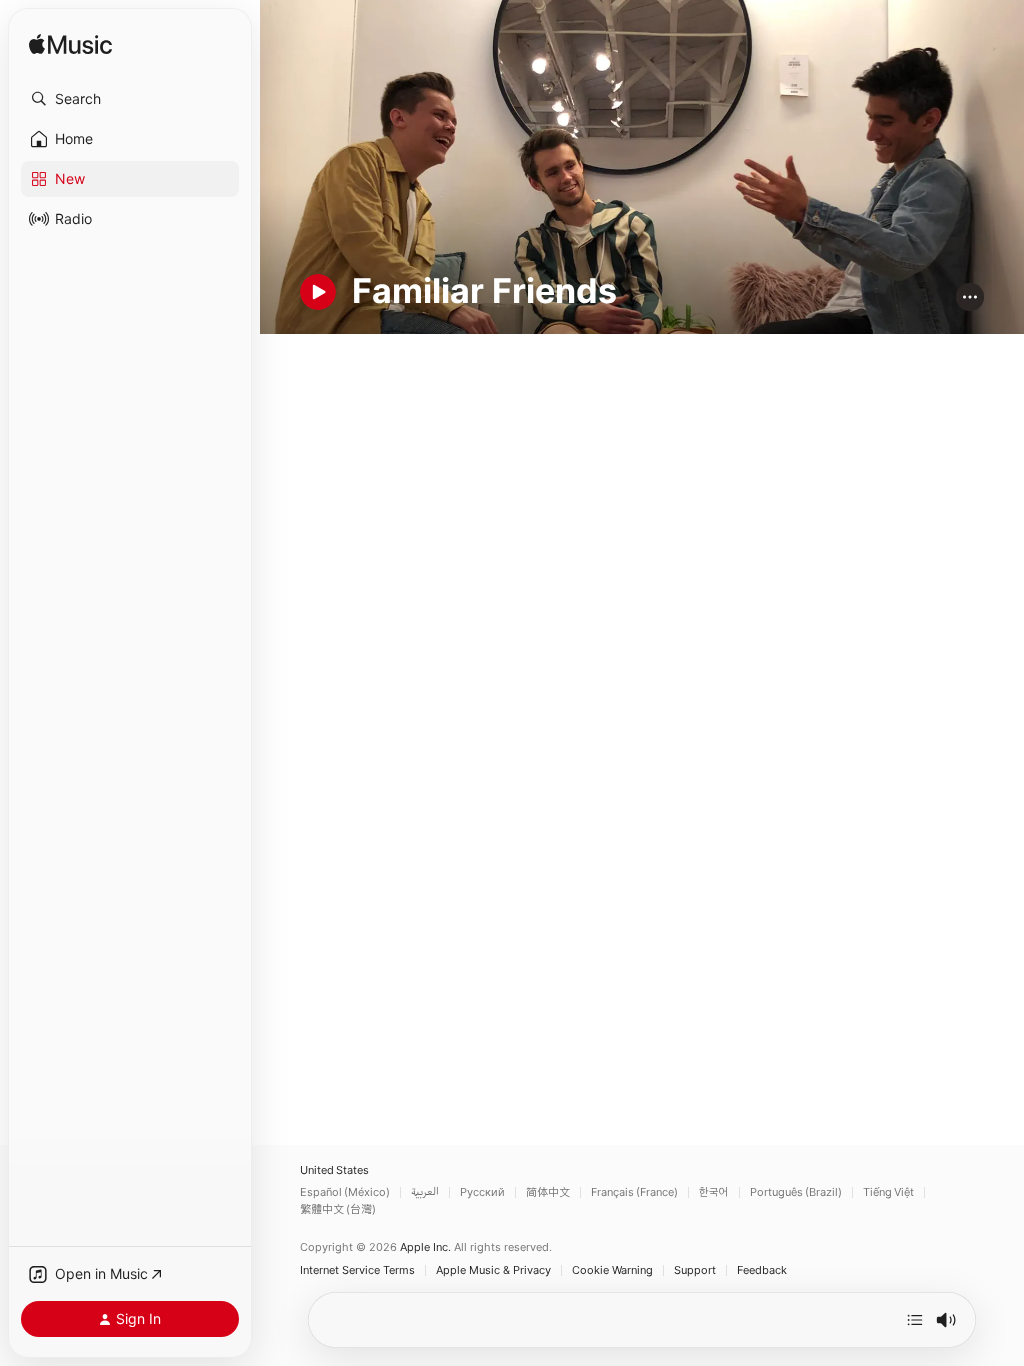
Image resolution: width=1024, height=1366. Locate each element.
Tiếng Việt (888, 1192)
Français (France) (634, 1192)
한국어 (714, 1192)
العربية (425, 1192)
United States (334, 1170)
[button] (130, 99)
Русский (482, 1192)
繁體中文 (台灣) (338, 1209)
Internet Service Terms (357, 1270)
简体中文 (548, 1192)
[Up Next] (915, 1320)
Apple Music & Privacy (493, 1270)
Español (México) (345, 1192)
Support (695, 1270)
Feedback (762, 1270)
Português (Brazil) (796, 1192)
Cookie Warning (612, 1270)
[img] (70, 45)
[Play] (318, 292)
